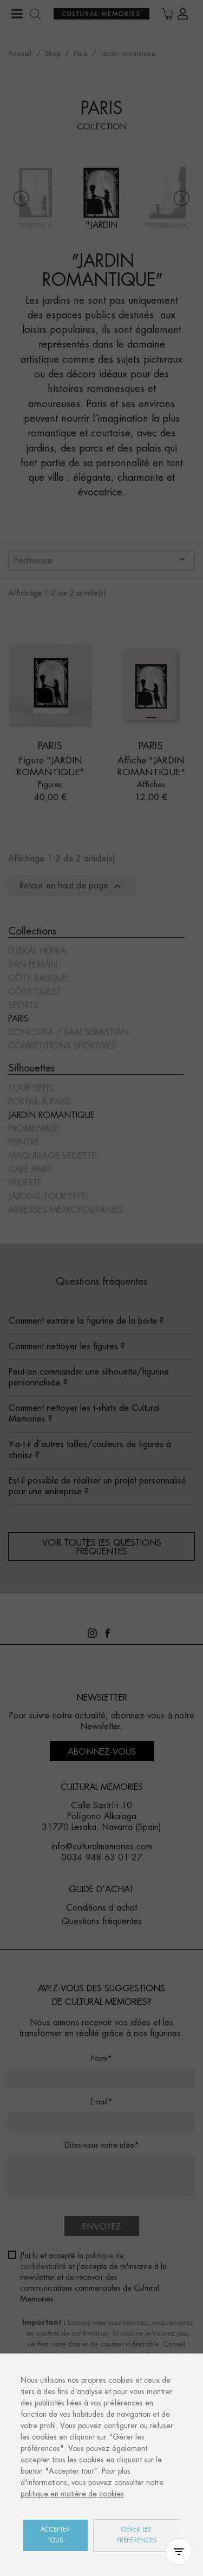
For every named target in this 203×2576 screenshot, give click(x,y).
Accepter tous (55, 2535)
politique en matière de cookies (72, 2494)
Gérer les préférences (137, 2535)
